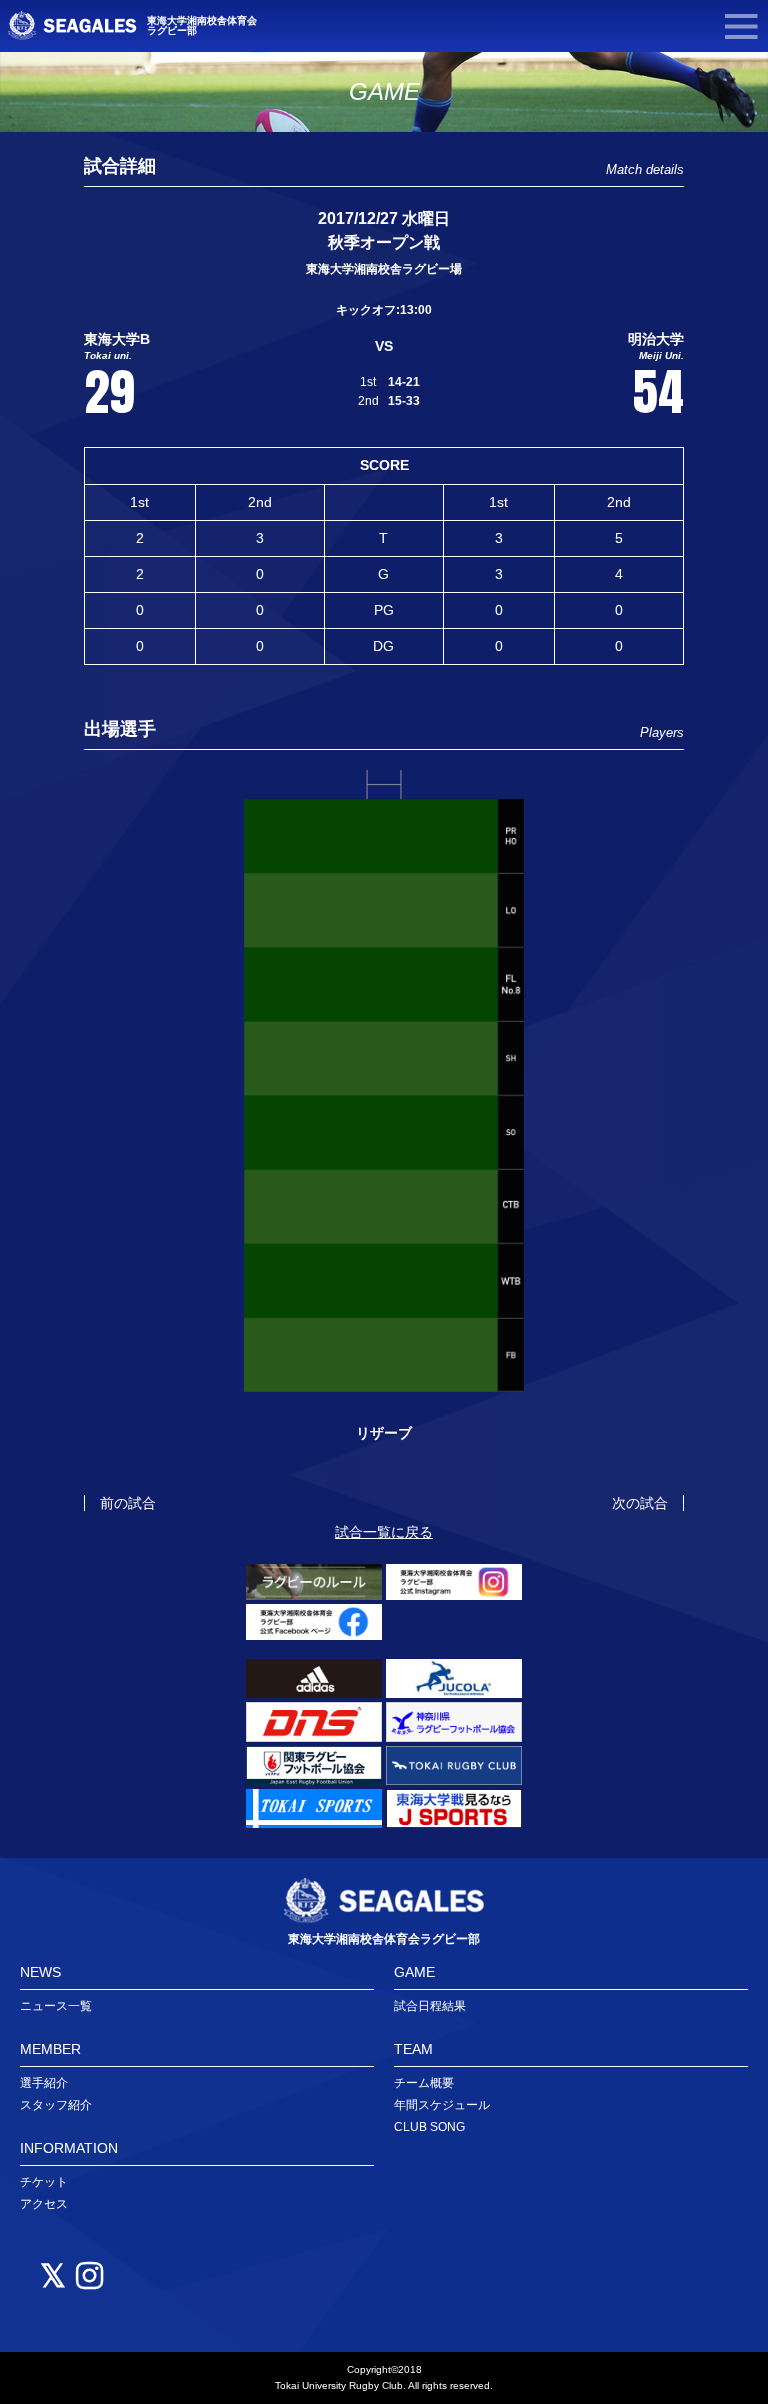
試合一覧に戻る (384, 1532)
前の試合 (128, 1503)
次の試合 (640, 1503)
